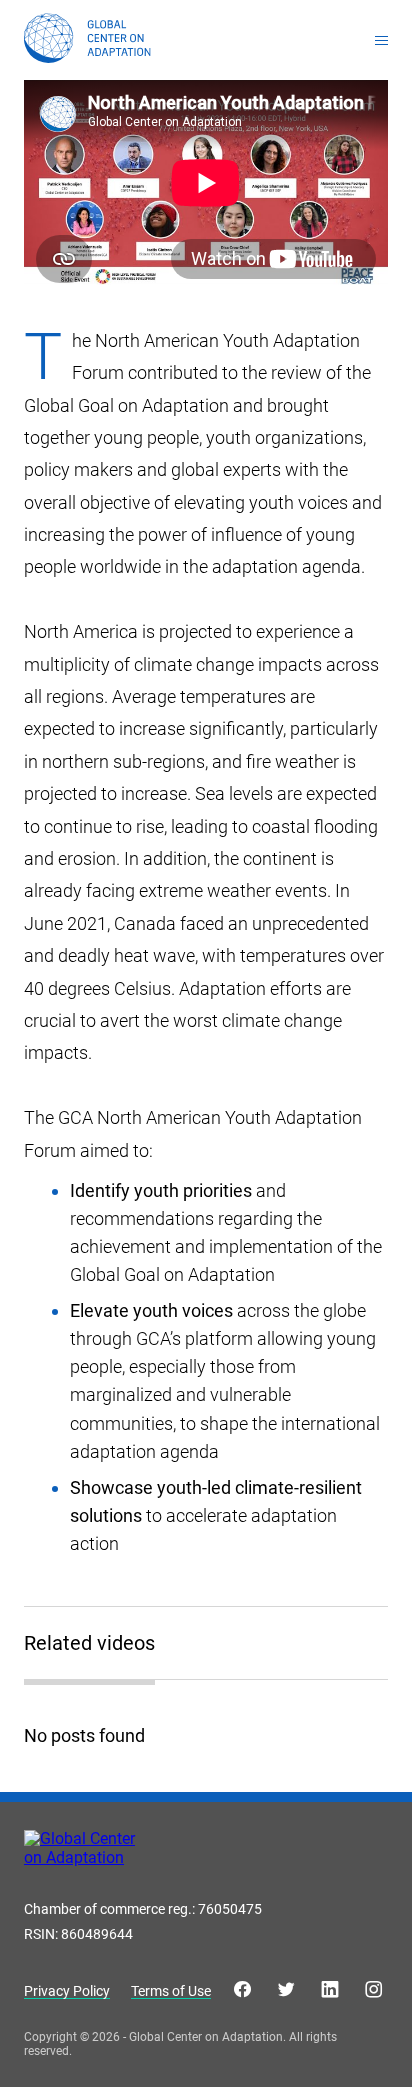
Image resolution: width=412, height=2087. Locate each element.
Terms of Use (171, 1991)
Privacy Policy (67, 1991)
